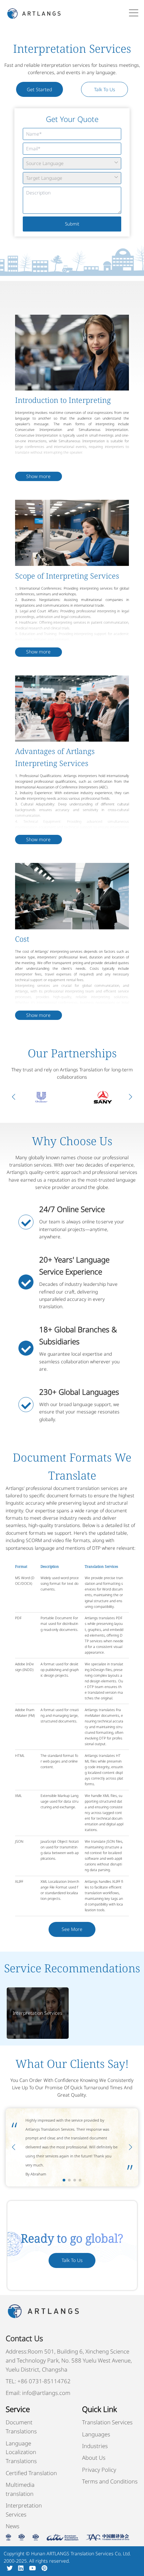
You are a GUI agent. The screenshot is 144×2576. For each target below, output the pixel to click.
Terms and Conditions (110, 2481)
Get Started (39, 89)
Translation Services (107, 2422)
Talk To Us (105, 89)
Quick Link (99, 2409)
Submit (72, 224)
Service (18, 2409)
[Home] (34, 13)
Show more (38, 476)
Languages (96, 2434)
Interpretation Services (38, 2013)
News (13, 2526)
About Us (94, 2458)
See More (72, 1929)
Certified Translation (31, 2473)
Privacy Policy (99, 2470)
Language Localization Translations (21, 2452)
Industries (95, 2446)
